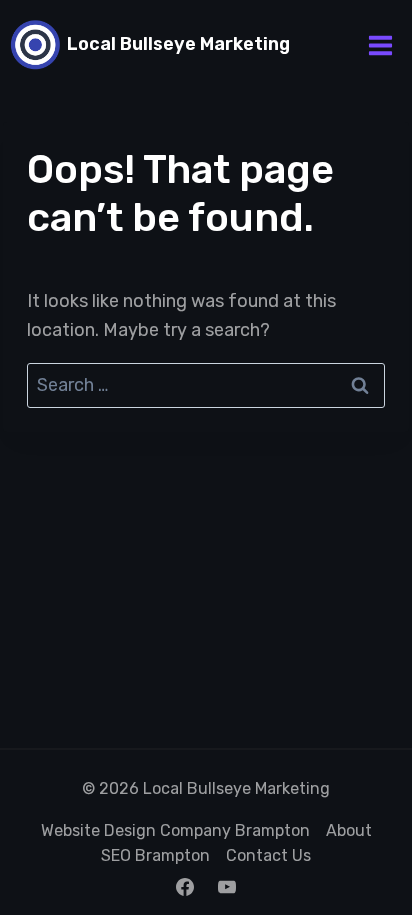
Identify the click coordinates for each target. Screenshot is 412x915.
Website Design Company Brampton (175, 830)
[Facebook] (185, 887)
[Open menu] (380, 45)
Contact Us (268, 855)
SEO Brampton (155, 855)
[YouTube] (227, 887)
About (349, 830)
